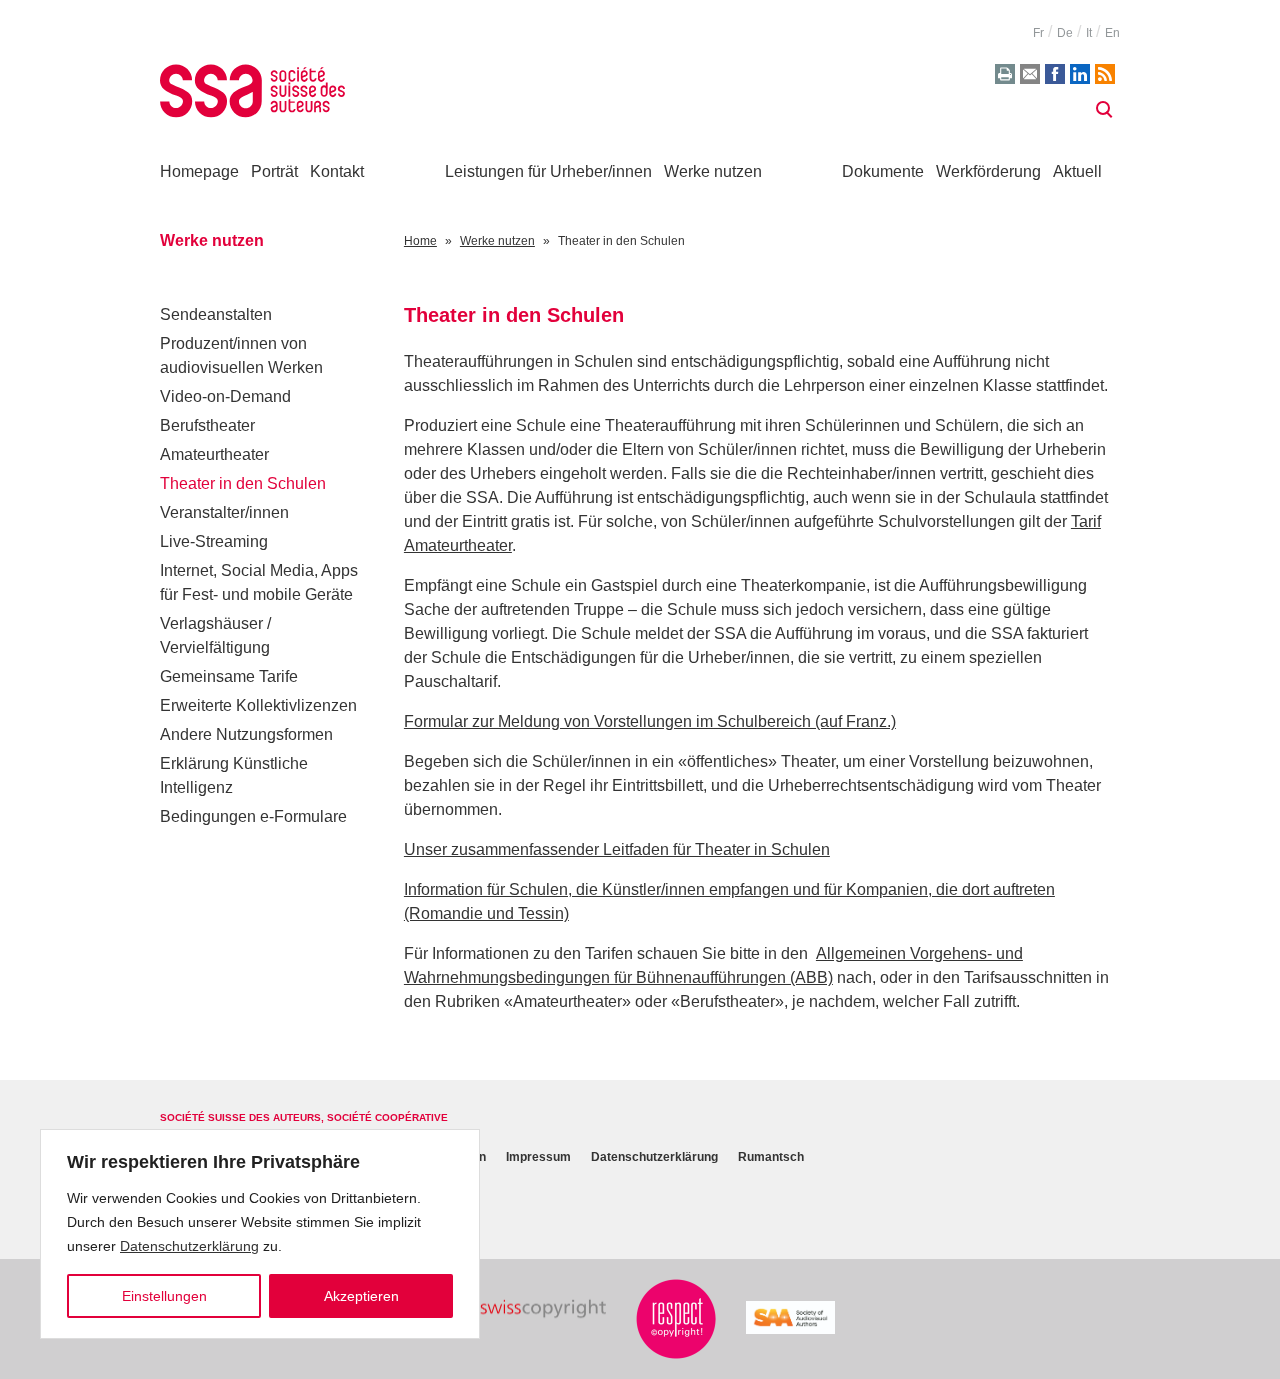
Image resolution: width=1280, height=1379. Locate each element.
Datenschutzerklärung (189, 1246)
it (1089, 33)
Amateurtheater (214, 454)
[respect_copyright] (676, 1319)
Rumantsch (771, 1157)
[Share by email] (1030, 74)
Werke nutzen (713, 171)
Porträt (274, 171)
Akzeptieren (361, 1296)
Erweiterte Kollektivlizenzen (258, 705)
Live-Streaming (214, 541)
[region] (260, 1234)
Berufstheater (207, 425)
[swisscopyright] (526, 1309)
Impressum (538, 1157)
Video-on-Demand (225, 396)
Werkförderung (988, 171)
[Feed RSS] (1105, 74)
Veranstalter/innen (224, 512)
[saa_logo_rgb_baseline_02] (790, 1317)
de (1065, 33)
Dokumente (883, 171)
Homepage (199, 171)
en (1112, 33)
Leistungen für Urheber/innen (548, 171)
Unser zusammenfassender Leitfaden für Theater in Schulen (617, 849)
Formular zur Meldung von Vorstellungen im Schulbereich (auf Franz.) (650, 721)
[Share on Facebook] (1055, 74)
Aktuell (1077, 171)
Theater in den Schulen (243, 483)
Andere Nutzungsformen (246, 734)
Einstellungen (164, 1296)
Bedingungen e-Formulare (253, 816)
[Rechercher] (1104, 110)
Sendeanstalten (216, 314)
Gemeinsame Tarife (229, 676)
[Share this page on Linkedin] (1080, 74)
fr (1038, 33)
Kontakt (337, 171)
